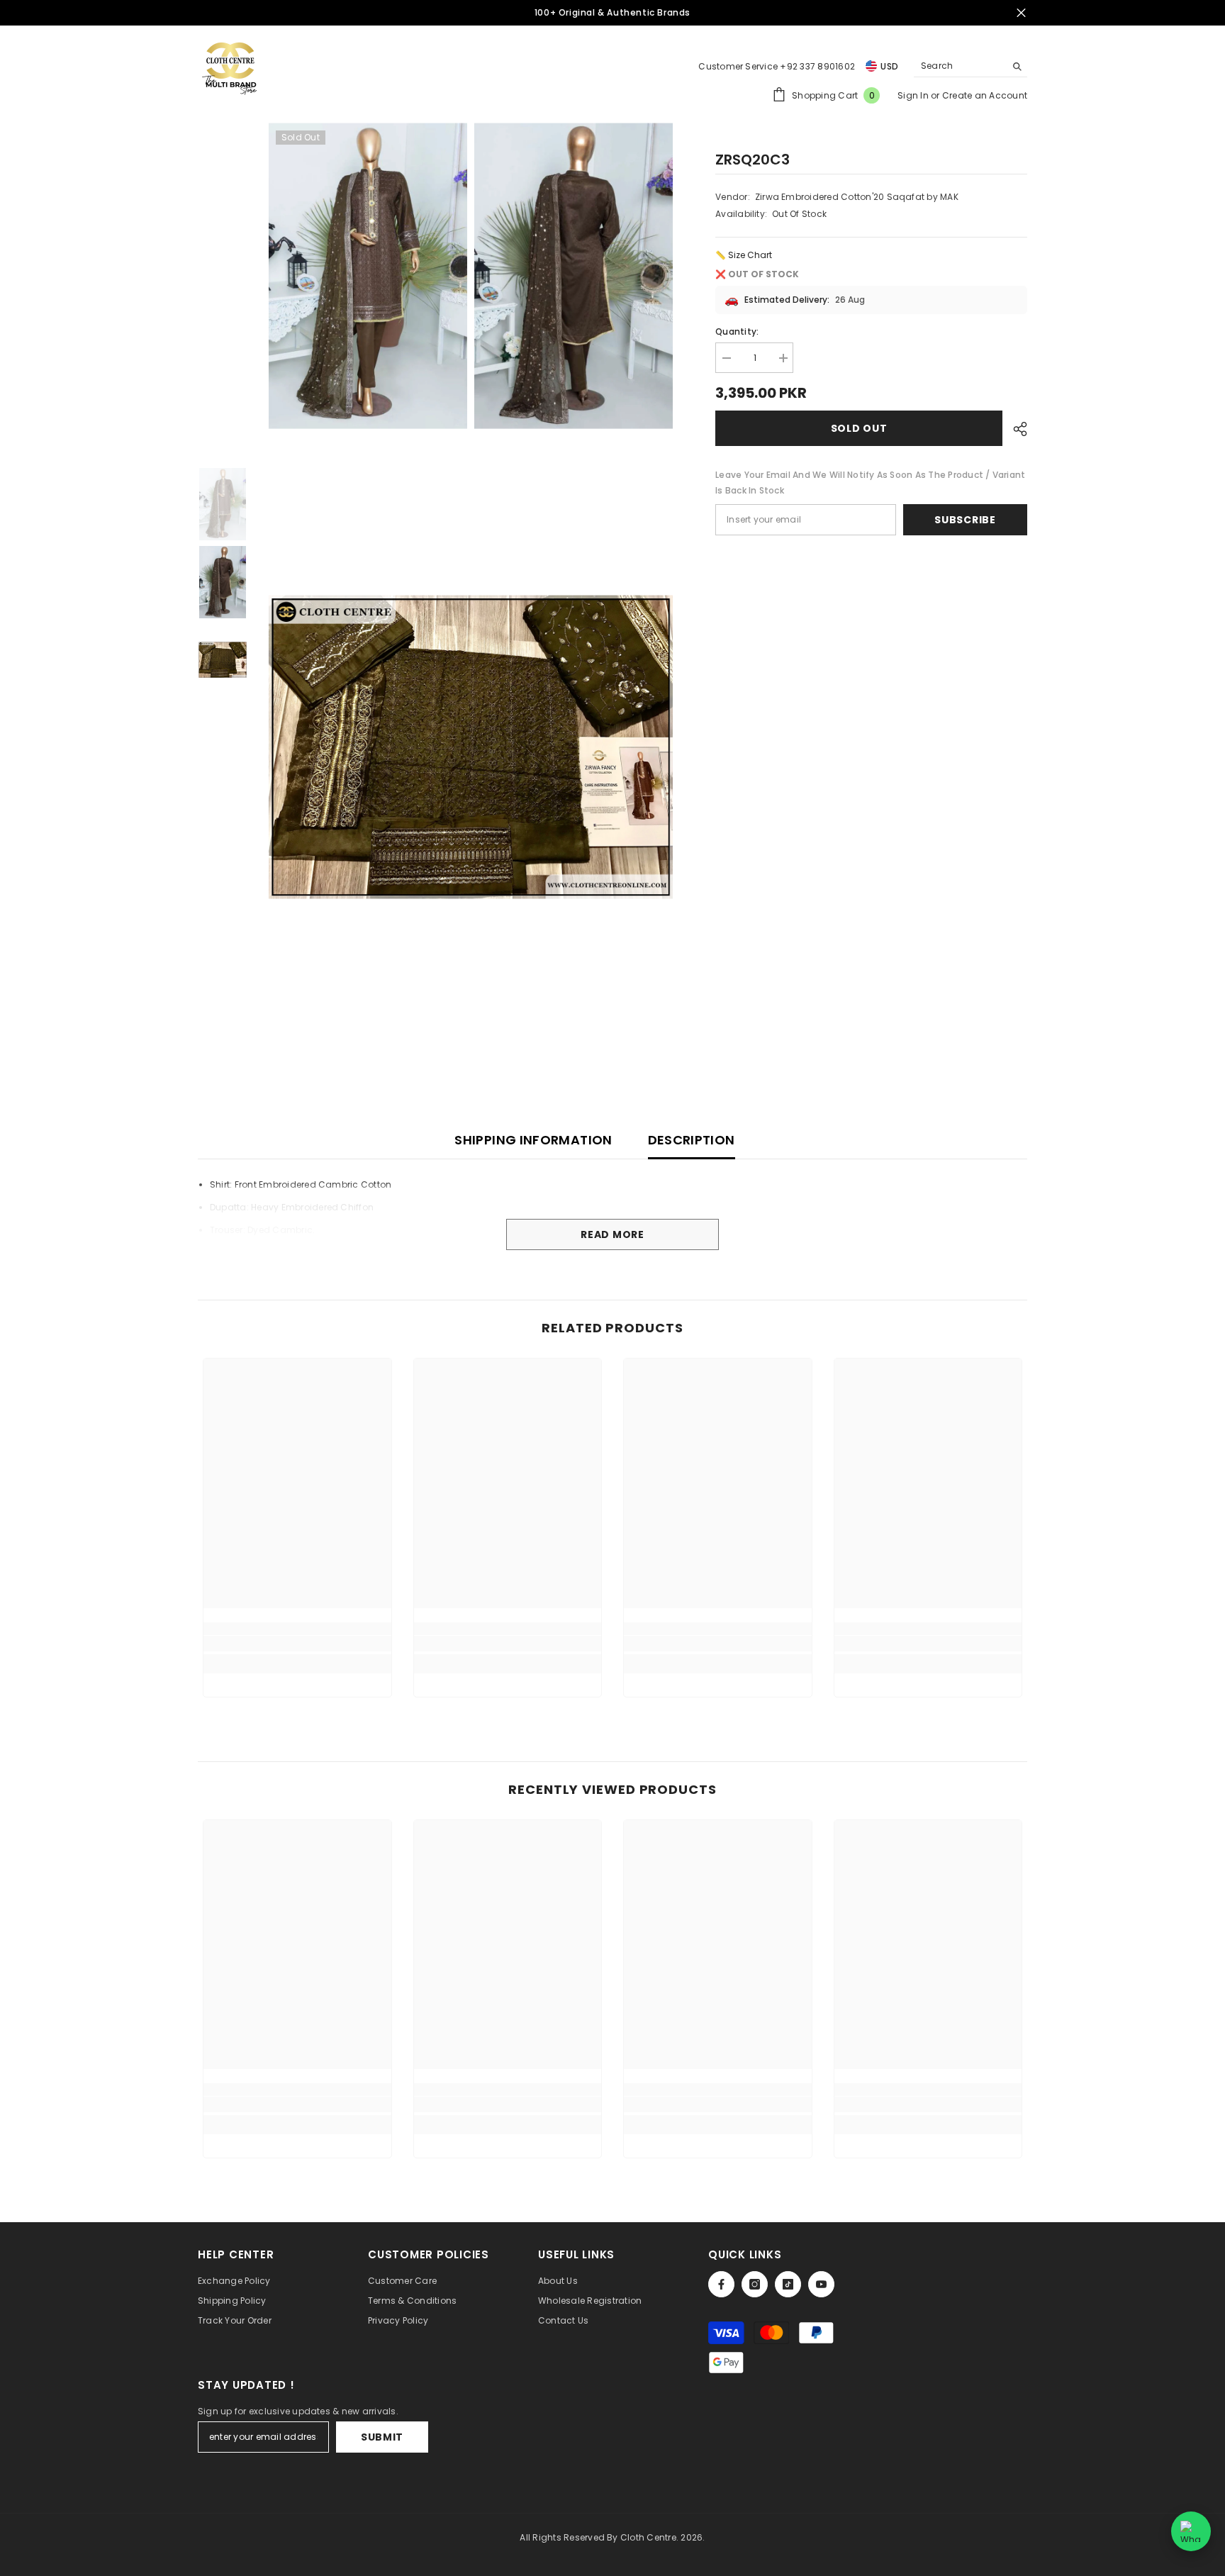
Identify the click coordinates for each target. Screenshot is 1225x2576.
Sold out (859, 428)
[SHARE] (1015, 429)
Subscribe (965, 520)
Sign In (914, 95)
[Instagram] (755, 2284)
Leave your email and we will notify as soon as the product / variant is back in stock (870, 483)
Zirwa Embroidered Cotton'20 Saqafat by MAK (857, 197)
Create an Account (985, 95)
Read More (612, 1234)
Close (1021, 13)
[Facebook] (721, 2284)
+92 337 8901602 (817, 66)
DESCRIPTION (692, 1140)
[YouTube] (821, 2284)
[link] (297, 1644)
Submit (382, 2437)
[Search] (971, 66)
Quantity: (737, 331)
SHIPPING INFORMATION (533, 1140)
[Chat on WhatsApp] (1191, 2531)
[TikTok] (788, 2284)
